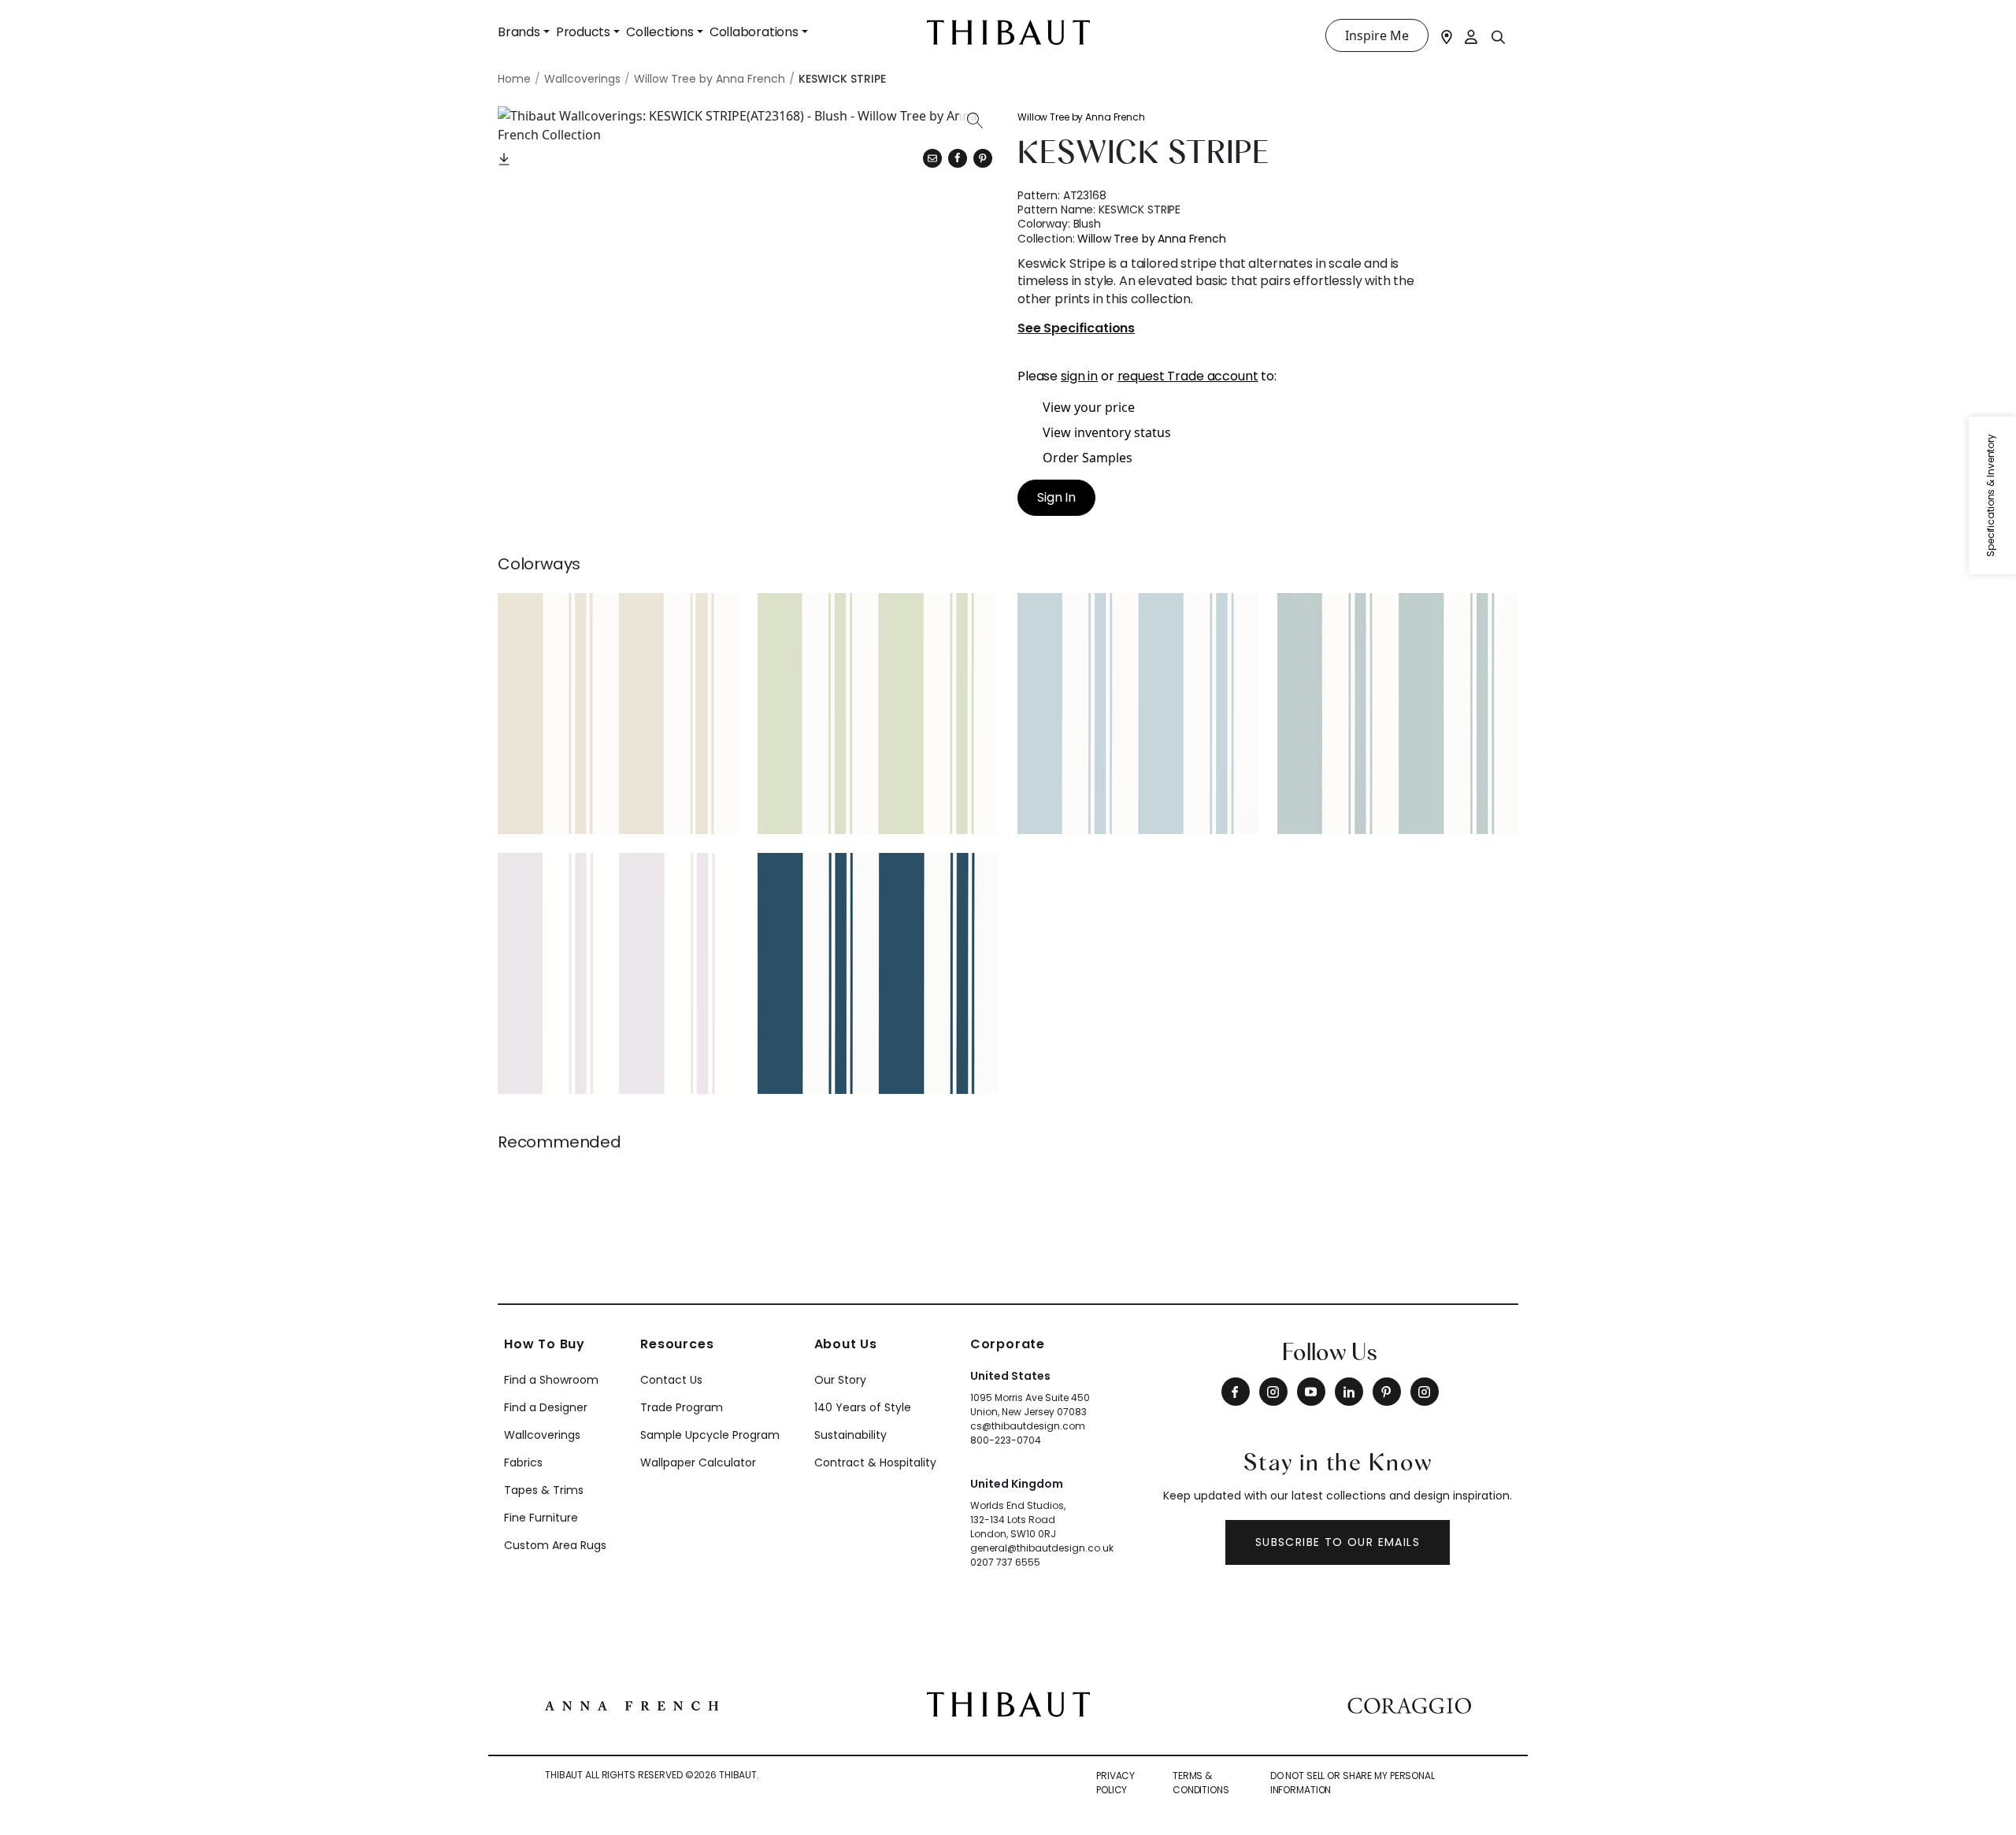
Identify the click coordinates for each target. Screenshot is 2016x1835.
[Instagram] (1273, 1392)
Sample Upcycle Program (710, 1435)
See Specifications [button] (1076, 329)
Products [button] (583, 32)
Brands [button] (519, 32)
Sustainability (850, 1435)
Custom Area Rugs (555, 1545)
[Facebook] (1236, 1392)
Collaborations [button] (754, 32)
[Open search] (1499, 36)
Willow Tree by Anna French (1081, 117)
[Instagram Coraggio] (1425, 1392)
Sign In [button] (1056, 497)
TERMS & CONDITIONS (1201, 1783)
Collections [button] (660, 32)
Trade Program (682, 1407)
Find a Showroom (551, 1380)
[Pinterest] (983, 158)
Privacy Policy (1115, 1783)
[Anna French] (632, 1704)
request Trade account (1188, 376)
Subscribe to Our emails (1338, 1542)
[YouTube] (1311, 1392)
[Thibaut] (1008, 1703)
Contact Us (671, 1380)
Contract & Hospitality (875, 1462)
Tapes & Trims (544, 1490)
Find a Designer (546, 1407)
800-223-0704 (1006, 1440)
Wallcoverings (542, 1435)
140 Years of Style (863, 1407)
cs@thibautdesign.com (1028, 1426)
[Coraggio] (1409, 1703)
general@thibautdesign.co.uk (1042, 1548)
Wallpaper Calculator (698, 1462)
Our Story (840, 1380)
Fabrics (523, 1462)
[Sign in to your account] (1472, 35)
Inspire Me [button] (1377, 35)
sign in (1079, 376)
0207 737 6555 (1005, 1562)
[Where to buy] (1447, 35)
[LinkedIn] (1349, 1392)
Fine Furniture (541, 1518)
